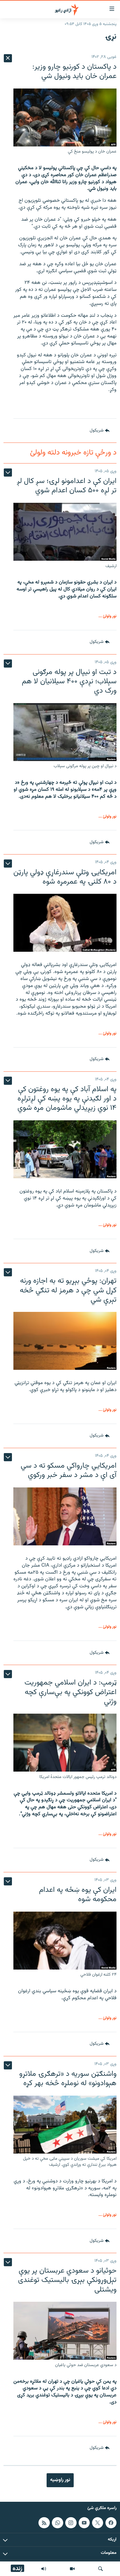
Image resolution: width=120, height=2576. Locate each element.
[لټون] (100, 2569)
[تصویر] (72, 2569)
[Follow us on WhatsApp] (57, 2523)
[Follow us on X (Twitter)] (98, 2523)
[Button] (100, 431)
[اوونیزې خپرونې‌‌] (44, 2569)
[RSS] (44, 2523)
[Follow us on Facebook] (111, 2523)
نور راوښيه (60, 2480)
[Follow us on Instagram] (71, 2523)
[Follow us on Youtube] (84, 2523)
